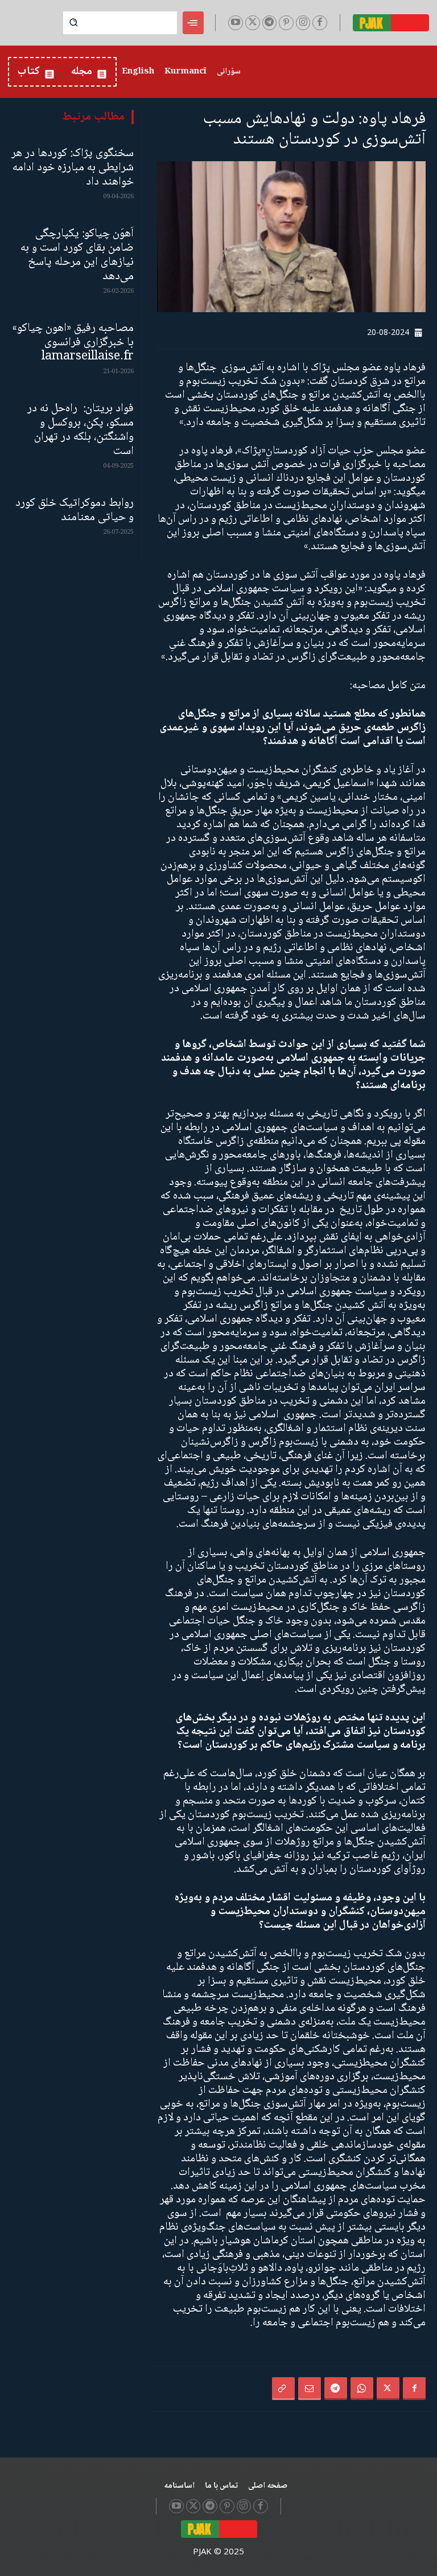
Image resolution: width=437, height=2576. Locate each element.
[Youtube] (236, 23)
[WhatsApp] (362, 2389)
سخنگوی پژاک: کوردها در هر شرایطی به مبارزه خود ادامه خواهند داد (73, 168)
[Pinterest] (286, 23)
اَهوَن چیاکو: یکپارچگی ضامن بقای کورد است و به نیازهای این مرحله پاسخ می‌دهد (77, 255)
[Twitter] (253, 23)
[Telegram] (270, 23)
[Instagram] (303, 23)
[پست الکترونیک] (310, 2389)
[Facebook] (320, 23)
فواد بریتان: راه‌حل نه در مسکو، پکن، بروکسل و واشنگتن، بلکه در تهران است (81, 430)
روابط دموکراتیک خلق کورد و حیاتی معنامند (75, 510)
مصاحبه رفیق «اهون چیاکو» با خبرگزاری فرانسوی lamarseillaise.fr (73, 343)
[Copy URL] (283, 2389)
